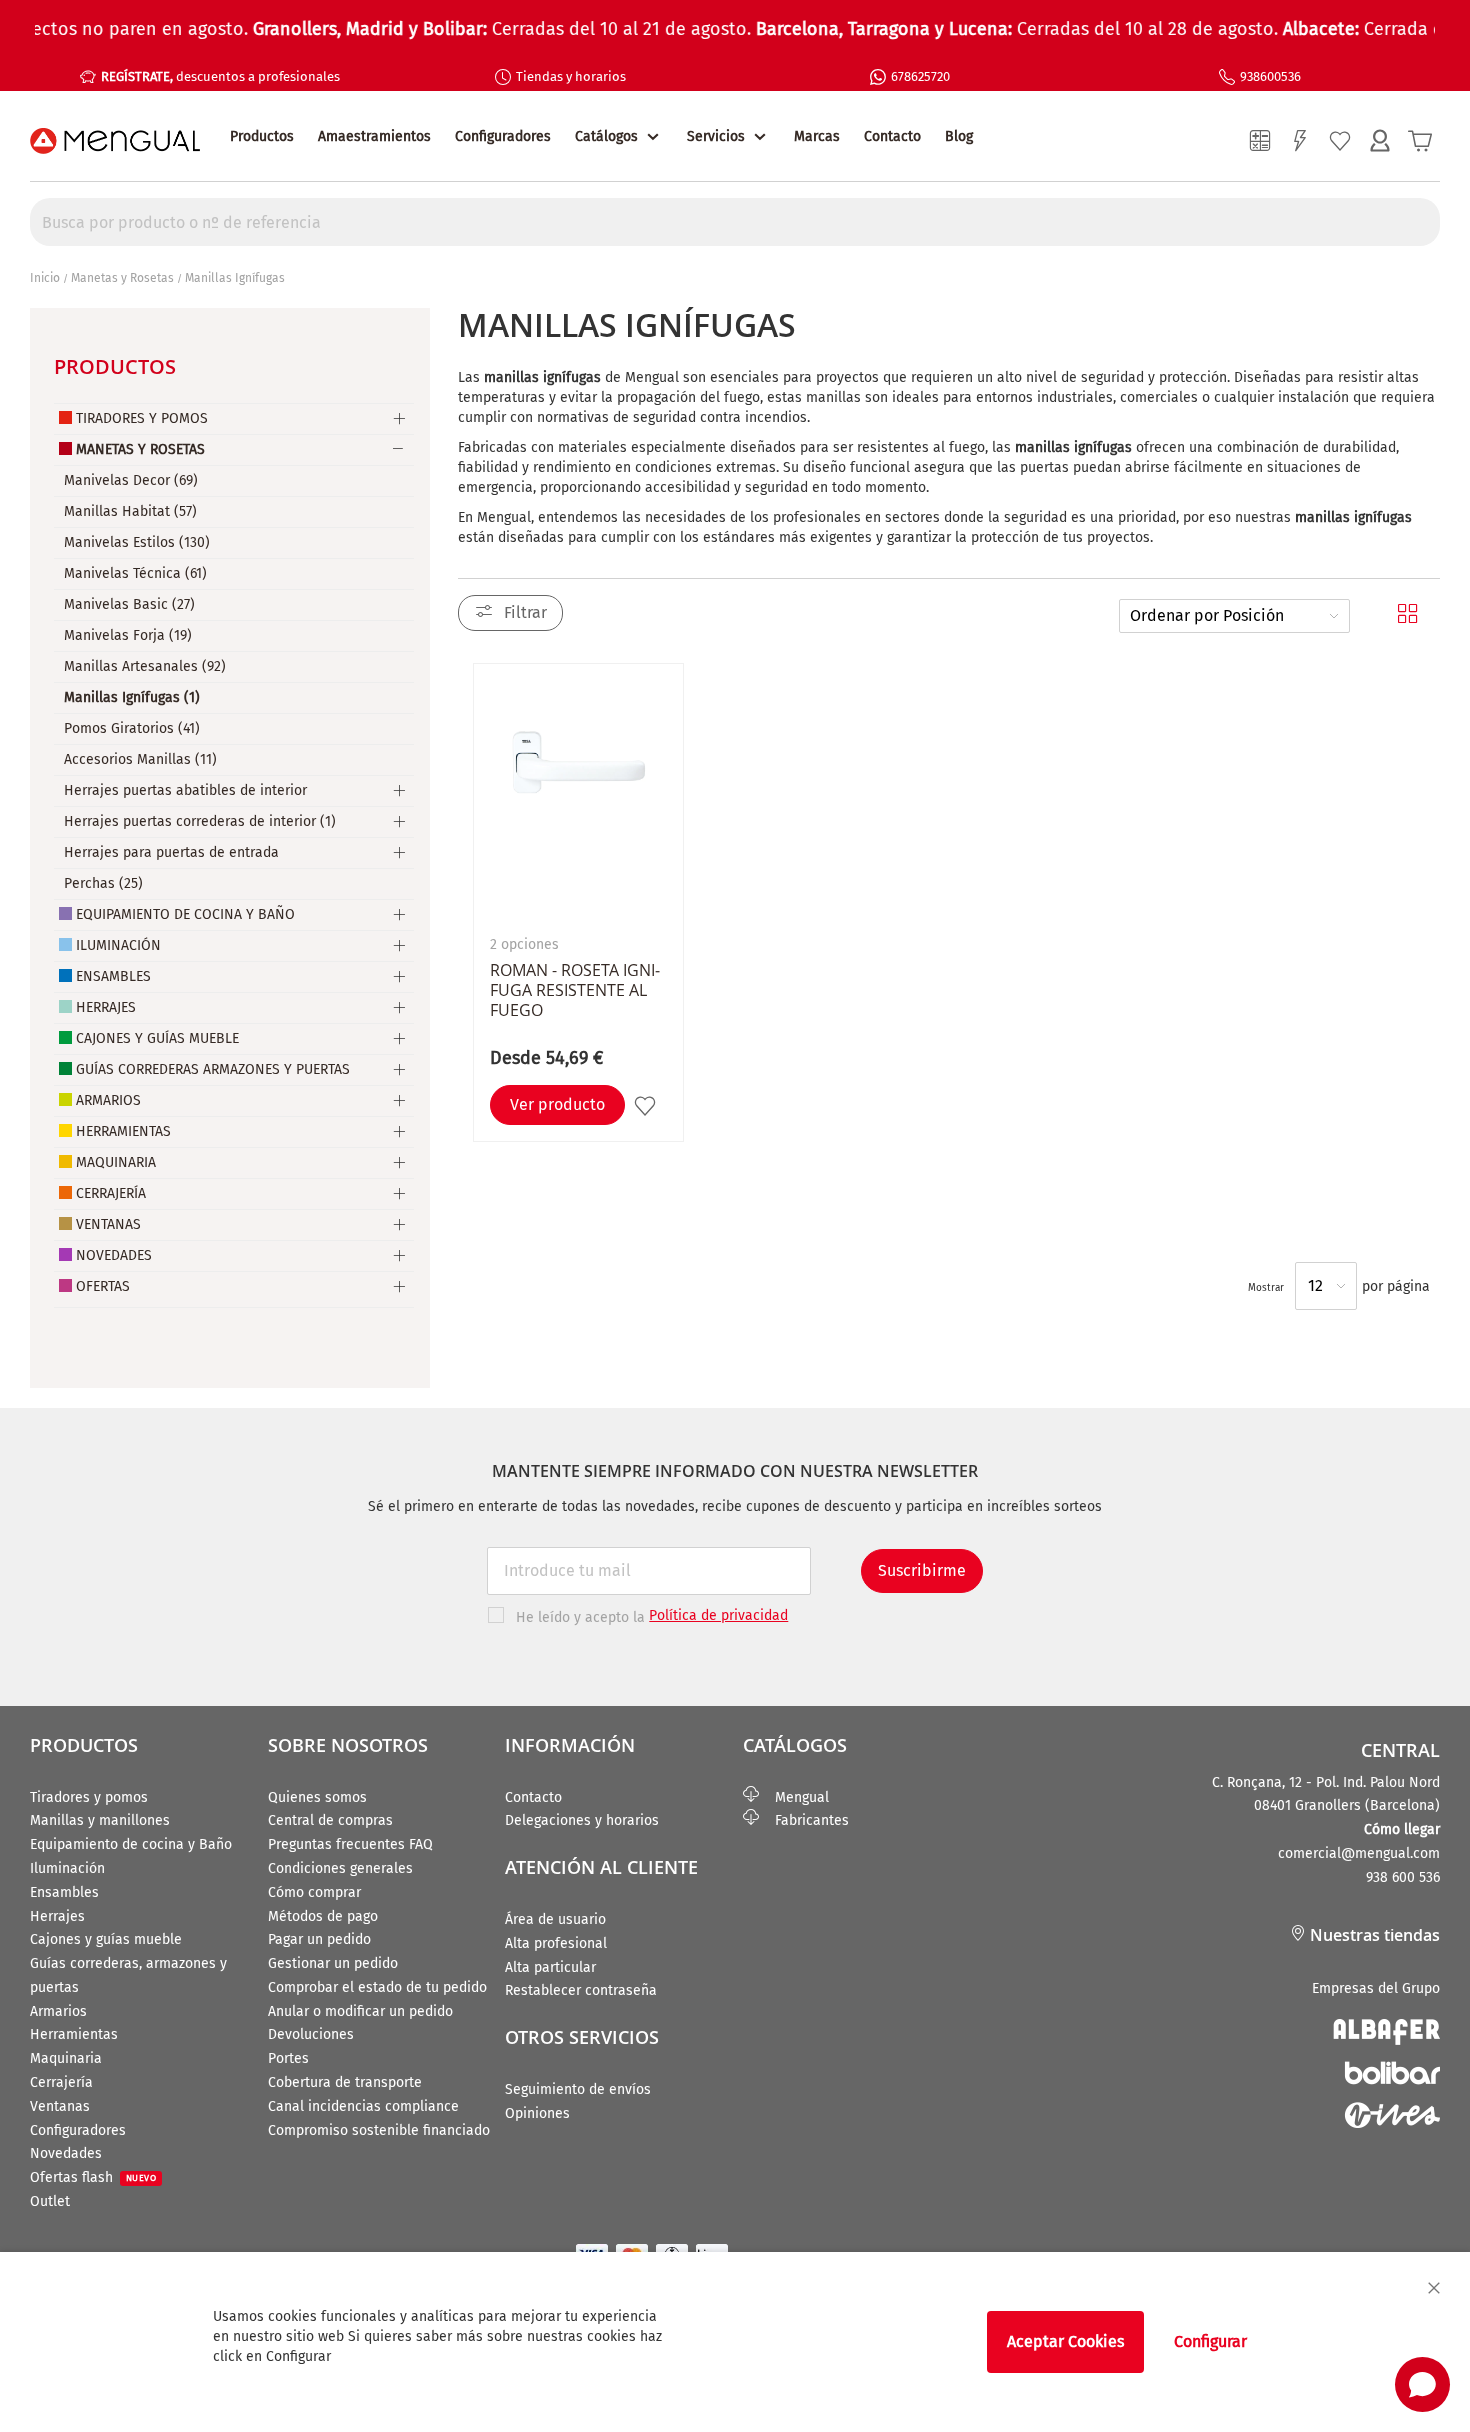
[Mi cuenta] (1380, 141)
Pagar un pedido (319, 1939)
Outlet (50, 2201)
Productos (262, 136)
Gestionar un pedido (333, 1963)
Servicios (716, 136)
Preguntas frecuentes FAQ (350, 1844)
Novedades (114, 1255)
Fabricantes (804, 1820)
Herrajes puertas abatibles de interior (185, 790)
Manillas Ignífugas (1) (132, 697)
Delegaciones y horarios (582, 1820)
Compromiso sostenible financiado (379, 2130)
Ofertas (103, 1286)
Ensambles (113, 976)
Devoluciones (311, 2034)
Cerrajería (111, 1193)
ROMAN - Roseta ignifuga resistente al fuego (575, 990)
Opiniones (537, 2113)
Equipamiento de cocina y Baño (131, 1844)
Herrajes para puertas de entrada (171, 852)
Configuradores (503, 136)
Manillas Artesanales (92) (145, 666)
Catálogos (606, 136)
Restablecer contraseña (581, 1990)
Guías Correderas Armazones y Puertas (213, 1069)
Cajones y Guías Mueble (157, 1038)
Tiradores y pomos (89, 1797)
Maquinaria (116, 1162)
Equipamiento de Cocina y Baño (185, 914)
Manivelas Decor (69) (131, 480)
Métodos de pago (323, 1916)
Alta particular (550, 1967)
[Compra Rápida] (1300, 141)
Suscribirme (922, 1570)
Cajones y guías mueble (106, 1939)
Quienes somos (317, 1797)
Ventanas (108, 1224)
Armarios (108, 1100)
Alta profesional (556, 1943)
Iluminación (118, 945)
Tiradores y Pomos (142, 418)
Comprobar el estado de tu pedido (377, 1987)
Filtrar (525, 612)
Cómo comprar (314, 1892)
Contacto (892, 136)
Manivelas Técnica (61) (135, 573)
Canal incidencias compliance (363, 2106)
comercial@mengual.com (1359, 1853)
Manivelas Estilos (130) (137, 542)
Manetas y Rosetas (122, 278)
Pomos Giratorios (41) (132, 728)
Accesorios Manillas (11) (140, 759)
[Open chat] (1422, 2384)
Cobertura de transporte (345, 2082)
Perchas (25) (103, 883)
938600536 (1270, 76)
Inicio (45, 278)
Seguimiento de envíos (578, 2089)
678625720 (920, 76)
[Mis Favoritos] (1340, 141)
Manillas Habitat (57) (130, 511)
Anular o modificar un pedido (360, 2011)
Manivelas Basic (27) (129, 604)
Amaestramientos (374, 136)
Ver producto (557, 1104)
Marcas (817, 136)
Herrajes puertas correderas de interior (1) (200, 821)
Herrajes (106, 1007)
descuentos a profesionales (220, 76)
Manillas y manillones (100, 1820)
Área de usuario (555, 1919)
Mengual (794, 1797)
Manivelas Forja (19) (128, 635)
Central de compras (330, 1820)
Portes (288, 2058)
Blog (959, 136)
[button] (647, 1105)
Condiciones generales (340, 1868)
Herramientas (123, 1131)
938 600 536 (1403, 1877)
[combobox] (735, 222)
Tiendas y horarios (571, 76)
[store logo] (115, 141)
